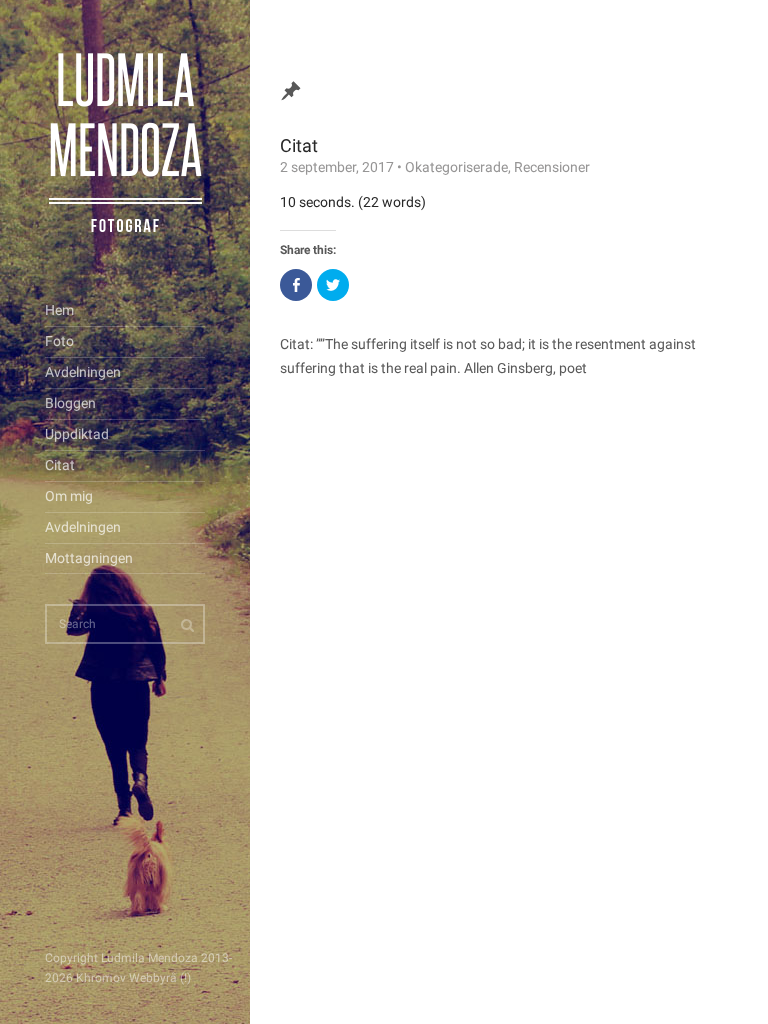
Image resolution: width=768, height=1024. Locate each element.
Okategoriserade (456, 167)
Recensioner (552, 167)
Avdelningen (83, 372)
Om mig (69, 496)
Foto (59, 341)
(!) (185, 978)
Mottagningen (89, 558)
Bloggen (70, 403)
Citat (60, 465)
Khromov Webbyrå (126, 978)
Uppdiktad (77, 434)
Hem (59, 310)
